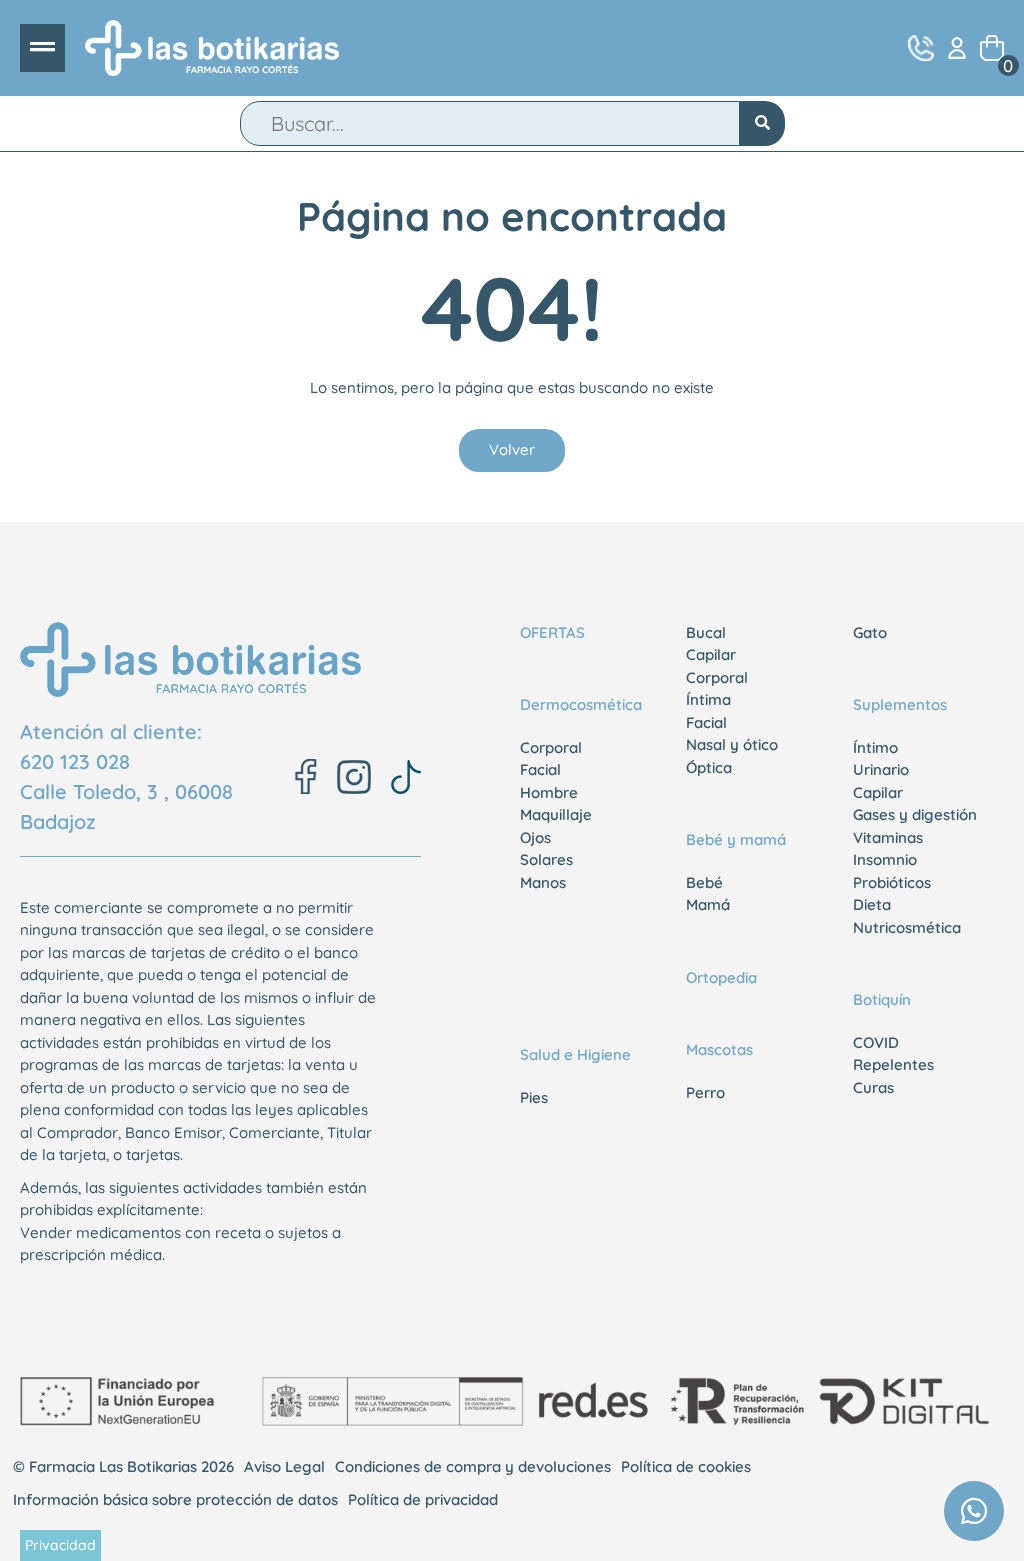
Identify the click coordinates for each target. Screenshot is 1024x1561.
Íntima (708, 699)
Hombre (549, 792)
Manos (543, 882)
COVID (876, 1042)
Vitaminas (888, 837)
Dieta (872, 904)
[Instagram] (354, 777)
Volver (512, 449)
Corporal (551, 747)
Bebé (704, 882)
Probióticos (892, 882)
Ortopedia (721, 977)
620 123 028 (75, 761)
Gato (870, 632)
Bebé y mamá (736, 839)
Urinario (881, 769)
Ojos (535, 837)
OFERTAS (552, 632)
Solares (546, 859)
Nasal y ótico (732, 744)
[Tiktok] (406, 777)
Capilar (711, 654)
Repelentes (893, 1064)
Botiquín (882, 999)
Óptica (709, 767)
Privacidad (60, 1545)
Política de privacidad (423, 1499)
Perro (705, 1092)
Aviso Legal (284, 1466)
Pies (534, 1097)
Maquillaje (556, 814)
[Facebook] (306, 776)
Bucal (706, 632)
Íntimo (875, 747)
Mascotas (719, 1049)
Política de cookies (686, 1466)
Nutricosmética (907, 927)
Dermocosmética (581, 704)
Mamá (708, 904)
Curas (873, 1087)
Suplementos (900, 704)
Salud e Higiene (575, 1054)
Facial (540, 769)
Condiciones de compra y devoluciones (473, 1466)
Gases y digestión (915, 814)
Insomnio (885, 859)
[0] (992, 48)
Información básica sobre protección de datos (175, 1499)
